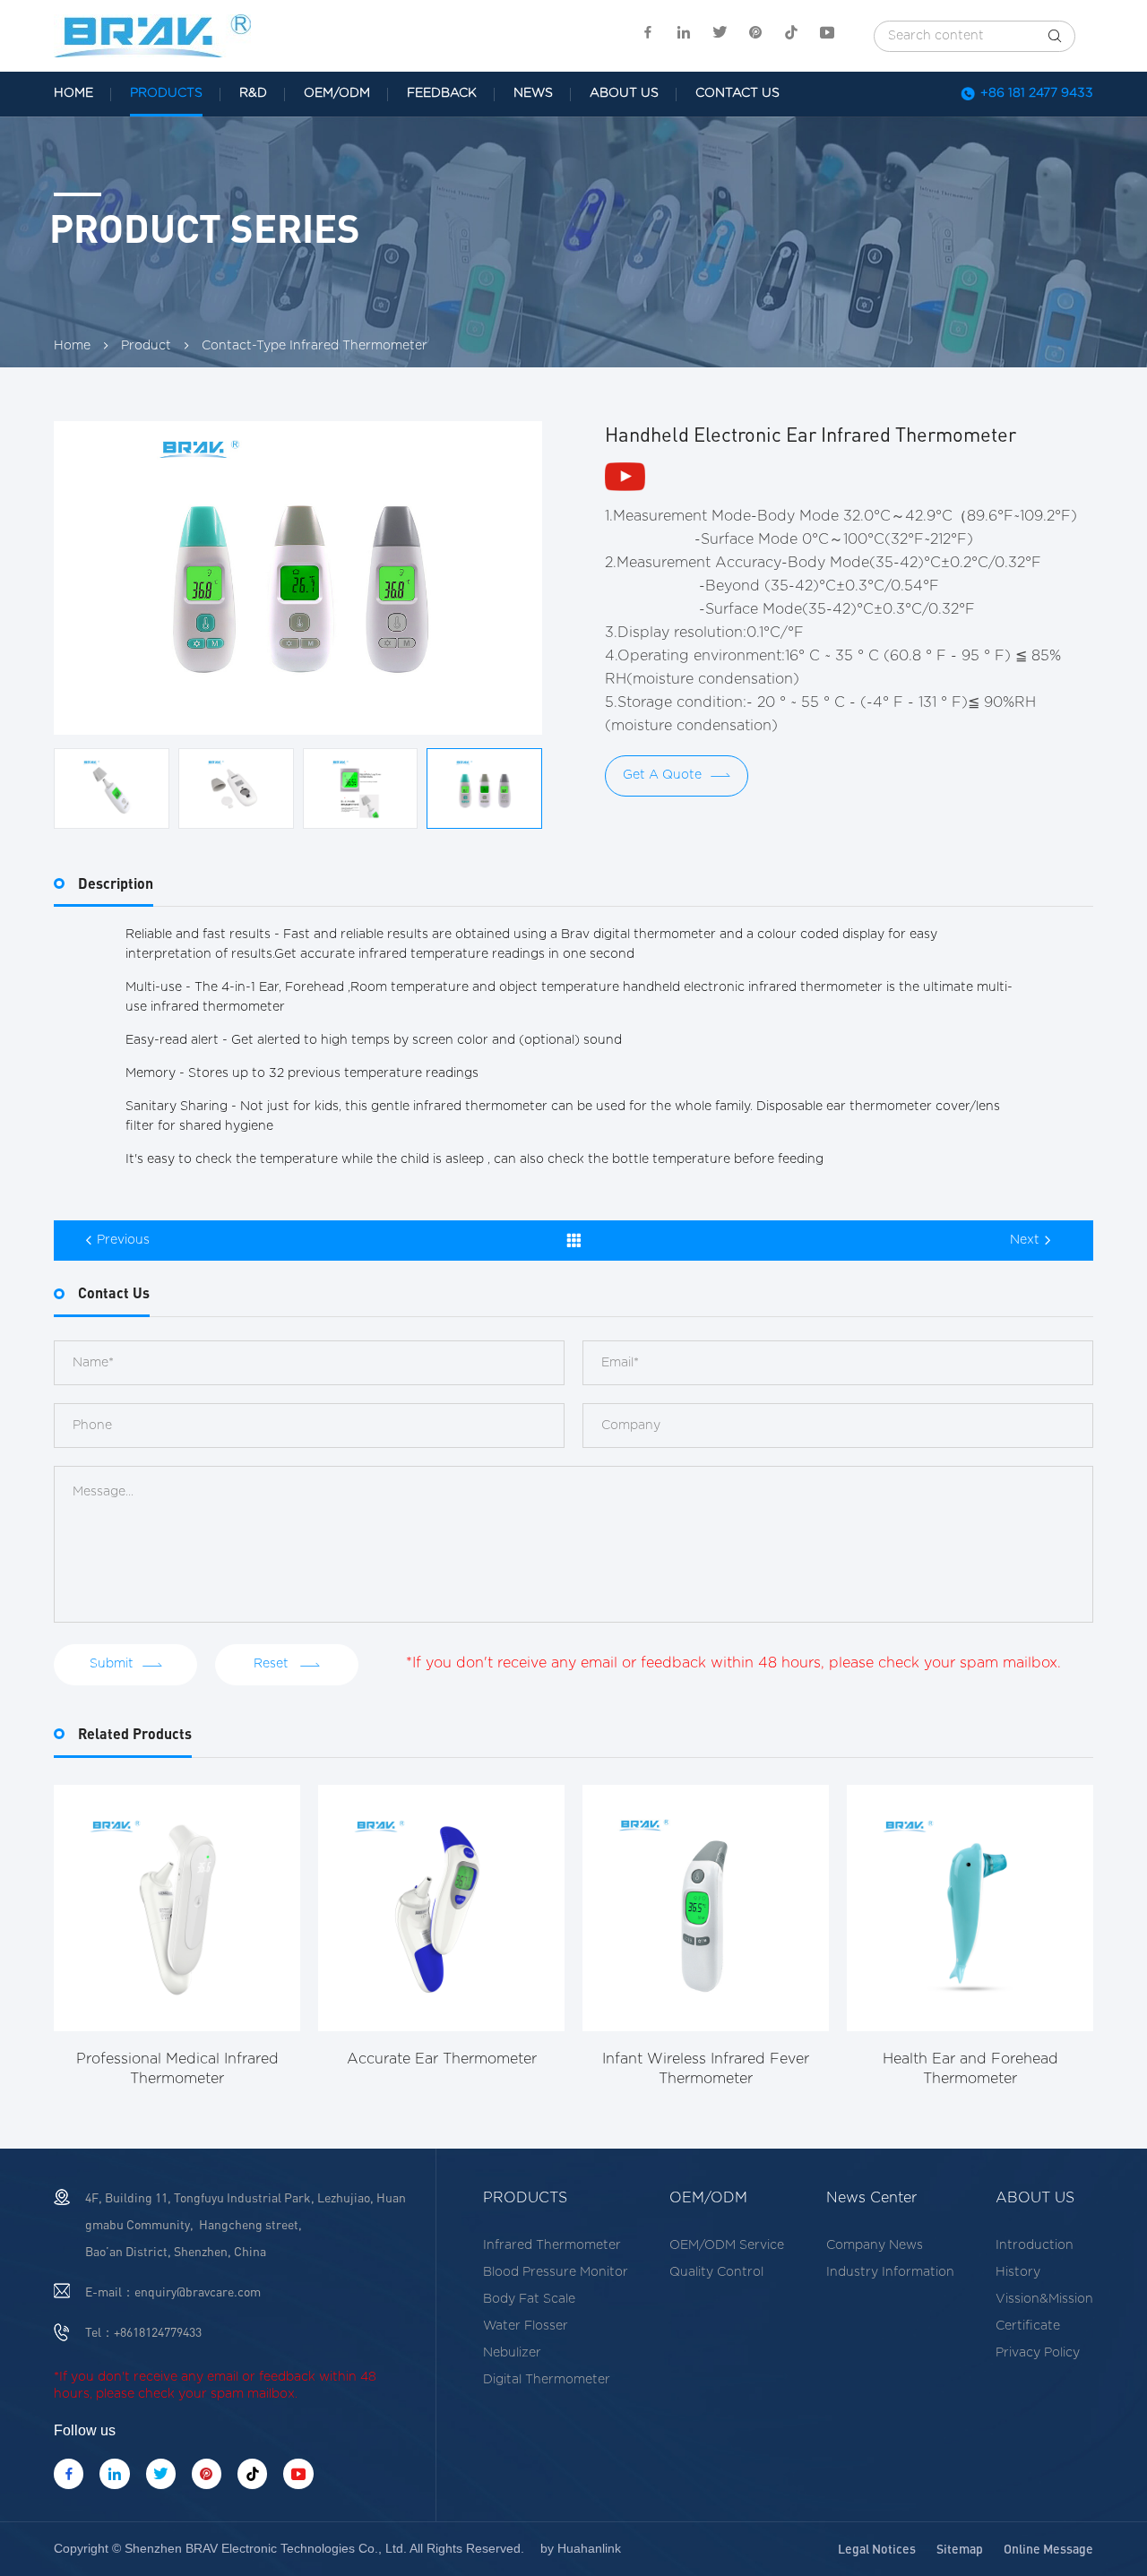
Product (146, 346)
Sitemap (960, 2549)
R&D (253, 93)
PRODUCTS (166, 93)
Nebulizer (512, 2353)
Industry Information (890, 2272)
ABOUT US (624, 93)
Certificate (1028, 2326)
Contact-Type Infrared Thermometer (315, 346)
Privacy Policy (1038, 2353)
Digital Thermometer (547, 2380)
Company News (875, 2245)
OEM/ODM (337, 93)
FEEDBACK (442, 93)
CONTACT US (737, 93)
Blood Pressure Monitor (556, 2272)
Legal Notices (877, 2549)
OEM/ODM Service (727, 2245)
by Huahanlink (581, 2548)
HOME (73, 93)
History (1018, 2272)
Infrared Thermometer (552, 2245)
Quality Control (716, 2272)
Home (72, 346)
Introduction (1035, 2245)
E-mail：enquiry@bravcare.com (173, 2292)
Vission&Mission (1044, 2299)
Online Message (1048, 2549)
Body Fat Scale (529, 2299)
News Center (871, 2198)
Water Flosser (526, 2326)
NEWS (533, 93)
